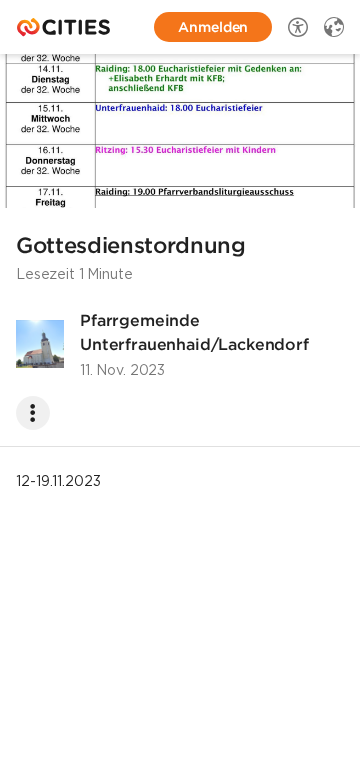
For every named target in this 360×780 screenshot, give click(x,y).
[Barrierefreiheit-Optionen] (298, 27)
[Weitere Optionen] (33, 413)
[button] (180, 131)
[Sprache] (334, 27)
